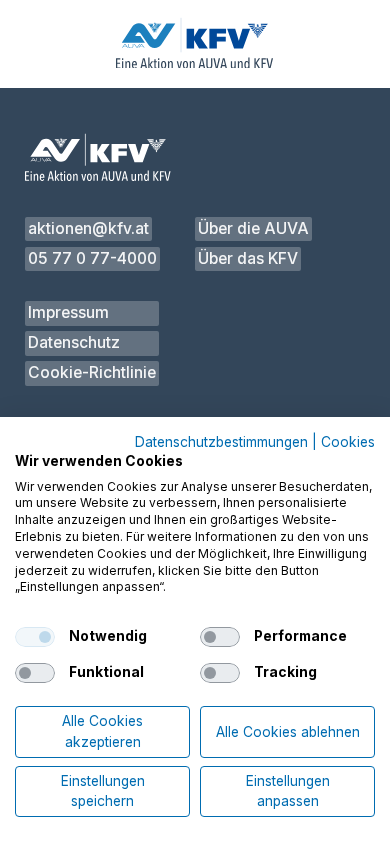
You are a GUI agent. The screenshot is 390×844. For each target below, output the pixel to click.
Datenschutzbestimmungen (221, 443)
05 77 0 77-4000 (92, 258)
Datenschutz (74, 342)
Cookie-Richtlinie (92, 372)
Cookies (348, 443)
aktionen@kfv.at (88, 228)
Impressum (68, 312)
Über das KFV (248, 258)
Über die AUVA (253, 228)
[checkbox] (35, 637)
